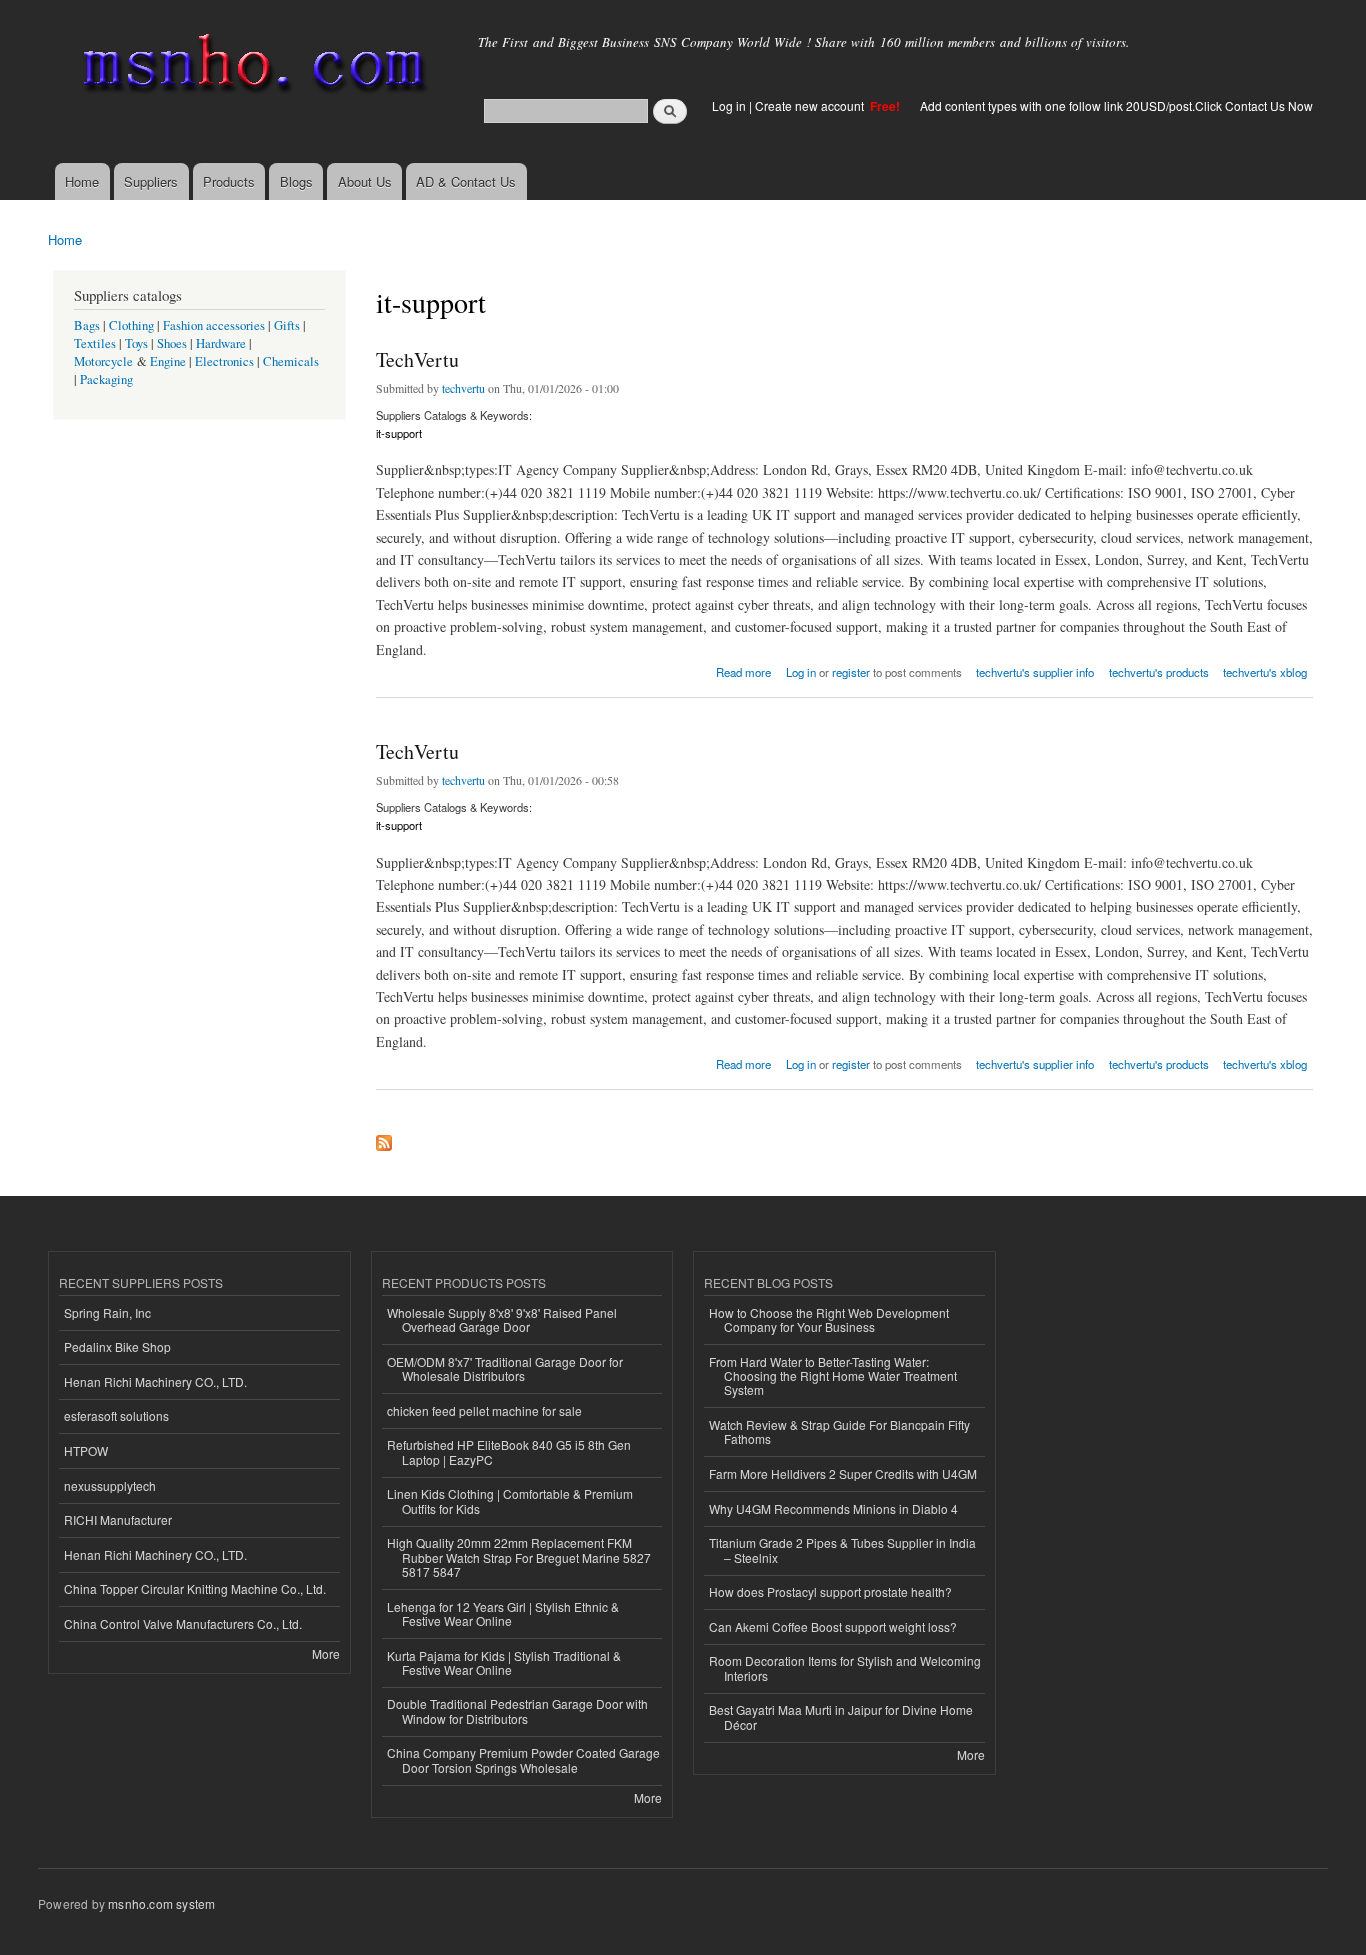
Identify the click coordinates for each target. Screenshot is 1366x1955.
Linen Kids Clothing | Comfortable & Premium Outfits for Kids (510, 1500)
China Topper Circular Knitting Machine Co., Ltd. (195, 1588)
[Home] (250, 67)
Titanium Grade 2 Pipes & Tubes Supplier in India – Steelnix (842, 1549)
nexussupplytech (110, 1485)
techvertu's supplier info (1035, 672)
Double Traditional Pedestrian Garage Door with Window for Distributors (517, 1710)
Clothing (131, 325)
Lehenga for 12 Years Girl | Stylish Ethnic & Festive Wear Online (503, 1613)
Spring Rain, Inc (107, 1312)
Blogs (296, 181)
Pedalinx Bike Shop (117, 1346)
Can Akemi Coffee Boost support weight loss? (833, 1626)
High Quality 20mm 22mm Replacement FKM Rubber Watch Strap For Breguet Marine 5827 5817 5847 (519, 1557)
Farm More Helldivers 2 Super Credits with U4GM (843, 1473)
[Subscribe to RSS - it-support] (384, 1138)
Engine (168, 361)
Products (229, 181)
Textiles (95, 343)
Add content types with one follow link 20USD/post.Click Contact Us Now (1116, 105)
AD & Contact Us (466, 181)
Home (82, 181)
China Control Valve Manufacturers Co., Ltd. (183, 1623)
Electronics (224, 361)
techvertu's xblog (1265, 672)
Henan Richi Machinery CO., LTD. (155, 1381)
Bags (87, 325)
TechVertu (417, 359)
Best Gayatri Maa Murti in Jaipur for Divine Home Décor (841, 1716)
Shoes (172, 343)
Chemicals (291, 361)
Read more (743, 670)
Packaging (106, 379)
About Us (365, 181)
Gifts (287, 325)
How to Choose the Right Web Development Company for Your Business (829, 1319)
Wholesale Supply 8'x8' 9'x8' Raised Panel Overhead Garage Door (502, 1319)
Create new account (811, 105)
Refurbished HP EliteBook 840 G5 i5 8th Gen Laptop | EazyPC (509, 1451)
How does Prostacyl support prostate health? (830, 1591)
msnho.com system (161, 1903)
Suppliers (151, 181)
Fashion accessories (214, 325)
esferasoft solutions (116, 1415)
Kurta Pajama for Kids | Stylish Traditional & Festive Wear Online (504, 1662)
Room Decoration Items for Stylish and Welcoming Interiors (845, 1667)
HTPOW (86, 1450)
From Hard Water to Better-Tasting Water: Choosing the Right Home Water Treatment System (833, 1376)
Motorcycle (103, 361)
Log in (729, 105)
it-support (399, 433)
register (851, 672)
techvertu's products (1159, 672)
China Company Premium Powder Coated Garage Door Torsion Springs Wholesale (523, 1759)
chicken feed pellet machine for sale (484, 1410)
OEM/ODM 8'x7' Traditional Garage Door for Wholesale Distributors (505, 1368)
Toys (136, 343)
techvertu (463, 388)
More (326, 1653)
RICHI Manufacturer (118, 1519)
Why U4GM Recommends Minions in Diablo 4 (833, 1508)
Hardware (221, 343)
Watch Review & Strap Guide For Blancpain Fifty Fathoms (839, 1431)
